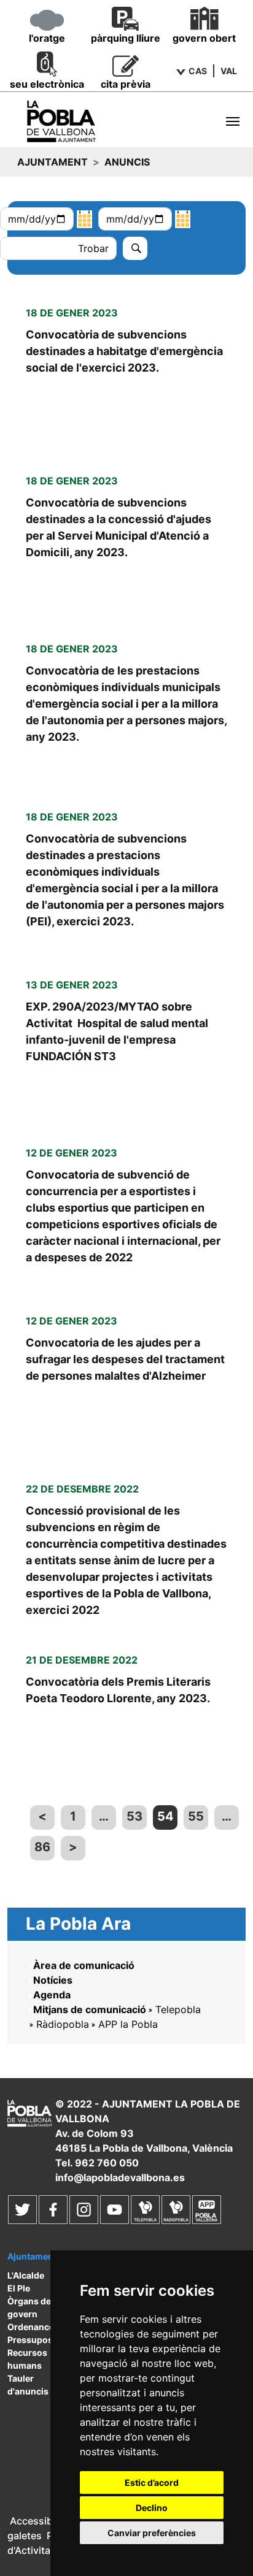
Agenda (52, 1995)
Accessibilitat (41, 2521)
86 (42, 1847)
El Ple (19, 2288)
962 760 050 (107, 2163)
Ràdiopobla (63, 2024)
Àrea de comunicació (84, 1965)
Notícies (53, 1980)
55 (196, 1816)
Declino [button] (152, 2508)
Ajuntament (53, 162)
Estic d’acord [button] (152, 2482)
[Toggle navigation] (233, 121)
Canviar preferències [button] (152, 2533)
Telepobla (178, 2009)
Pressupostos (37, 2340)
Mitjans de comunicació (90, 2009)
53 (134, 1816)
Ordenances (33, 2327)
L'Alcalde (26, 2275)
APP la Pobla (128, 2024)
